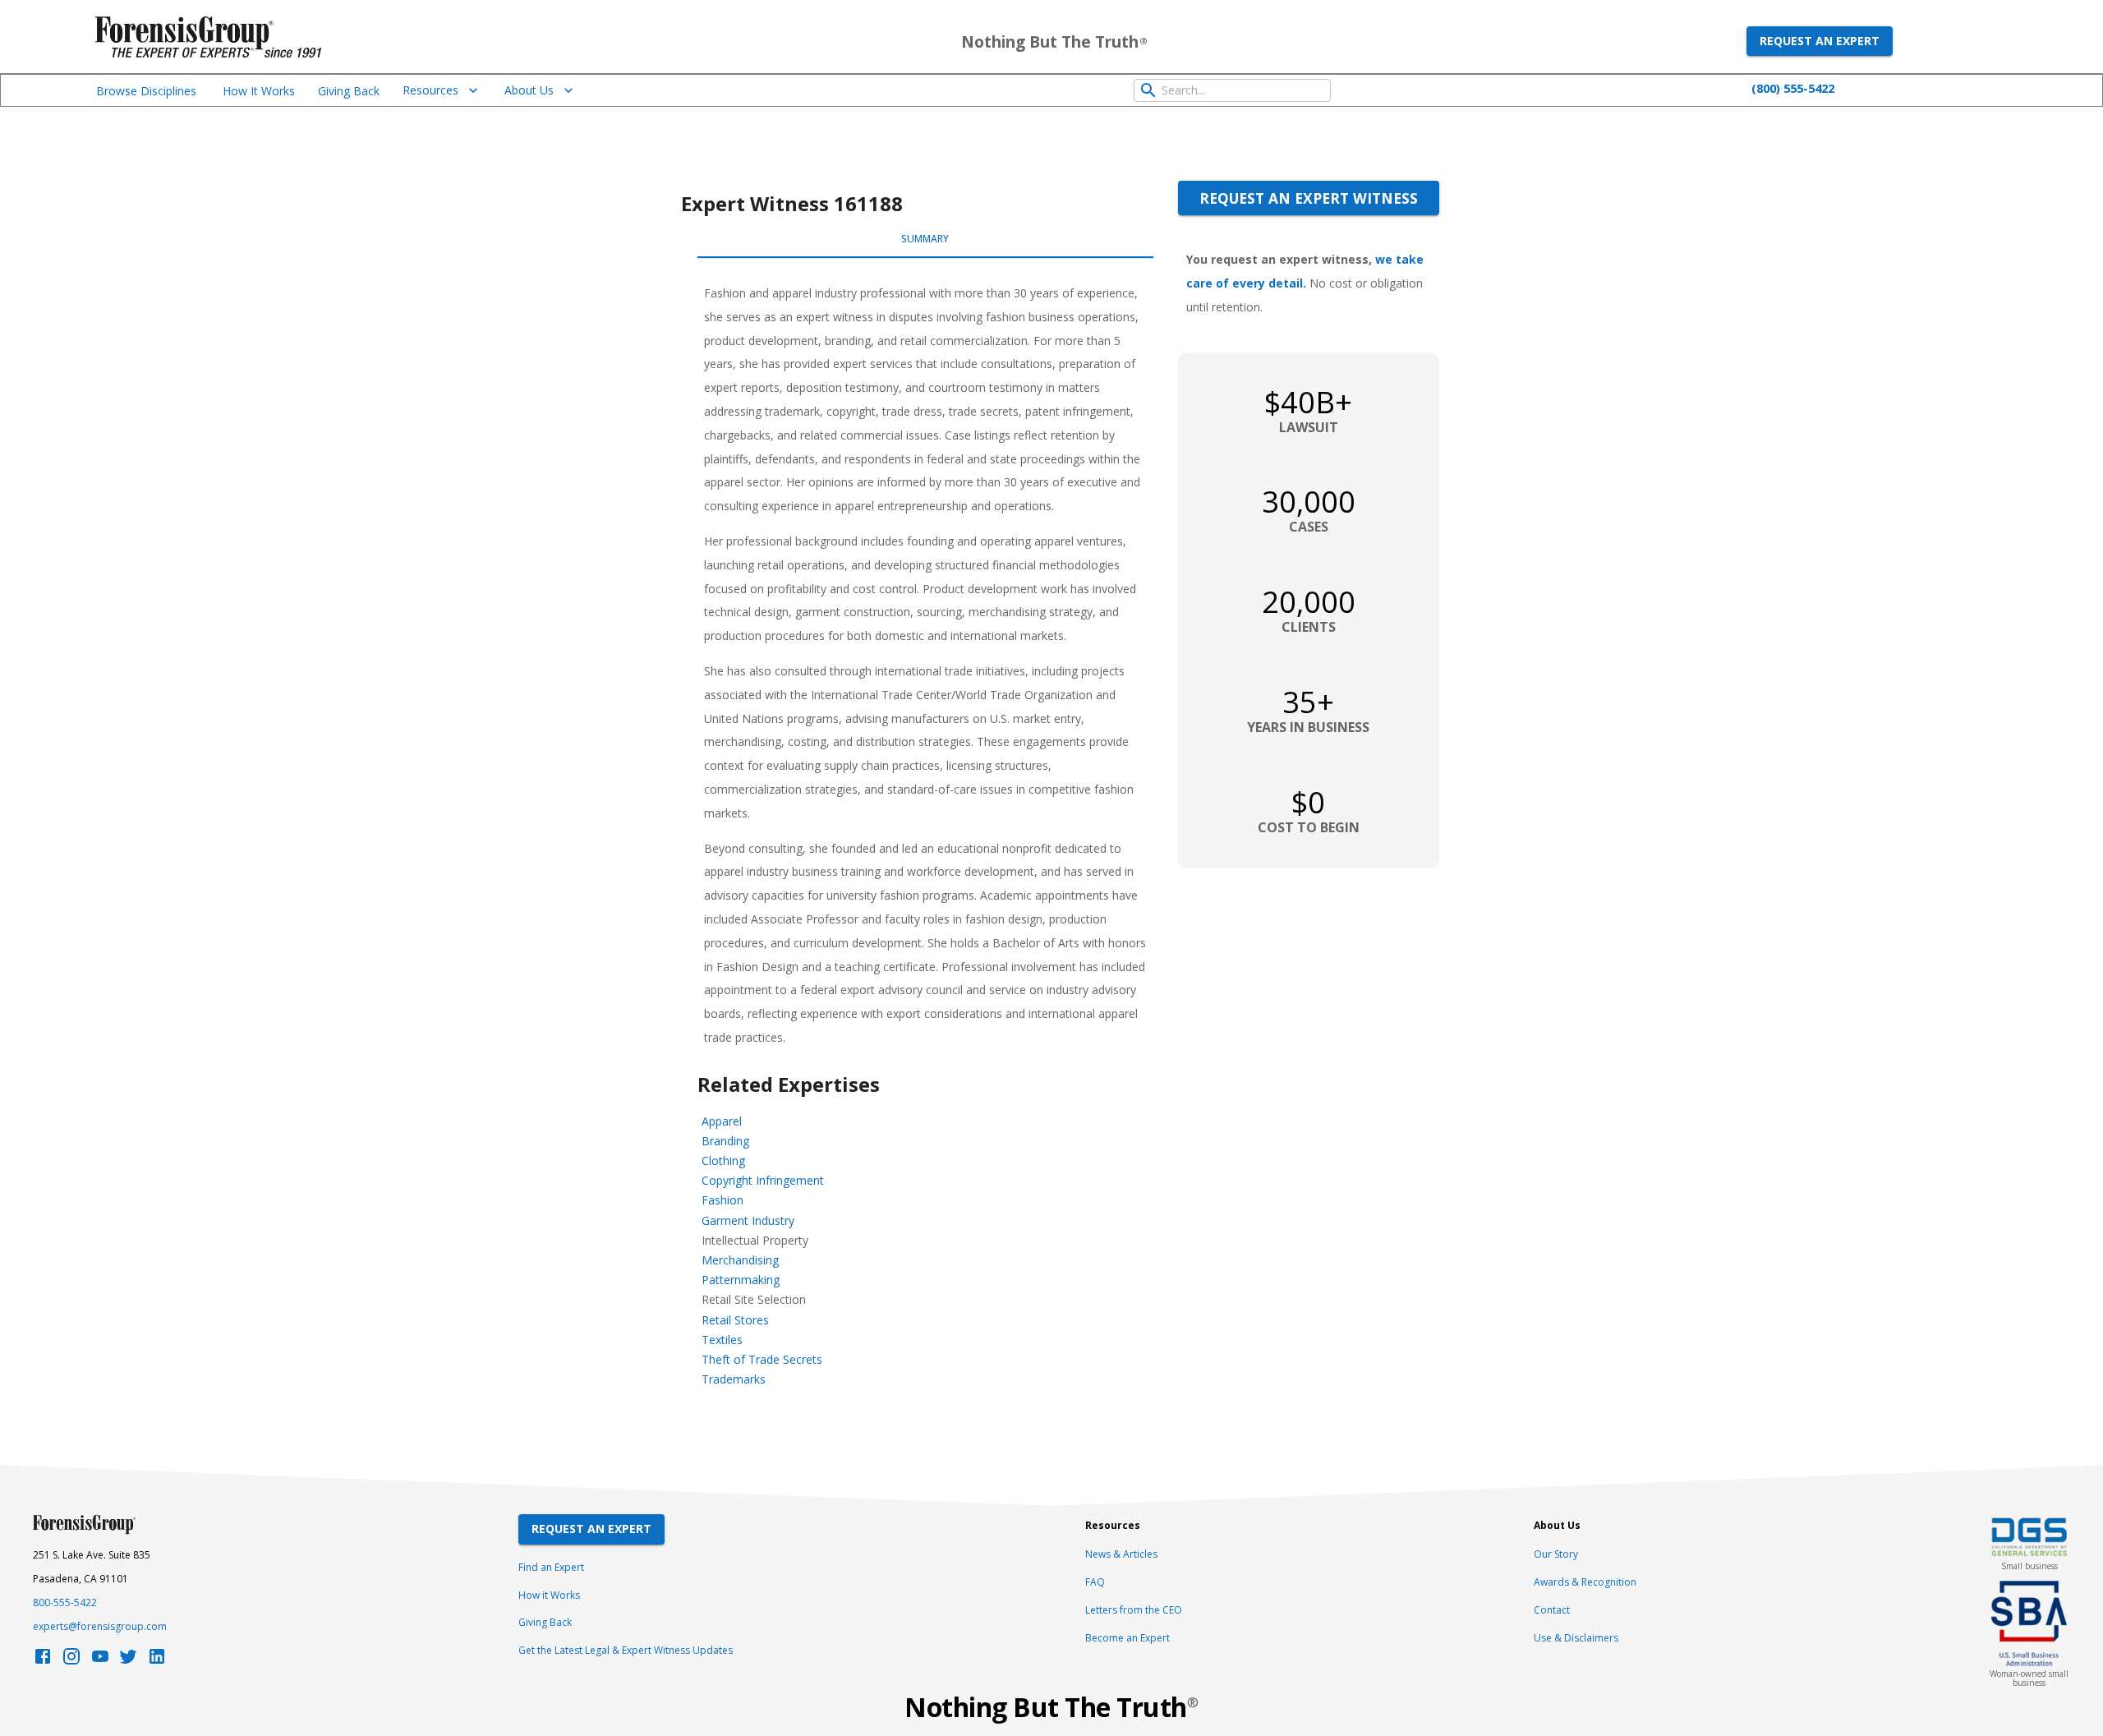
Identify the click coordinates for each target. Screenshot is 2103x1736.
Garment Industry (748, 1220)
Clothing (723, 1160)
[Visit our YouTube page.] (100, 1661)
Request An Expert (591, 1529)
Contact (1552, 1610)
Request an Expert (1820, 41)
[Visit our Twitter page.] (128, 1661)
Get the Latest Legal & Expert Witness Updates (626, 1650)
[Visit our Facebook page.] (43, 1661)
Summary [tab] (925, 239)
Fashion (722, 1200)
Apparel (722, 1121)
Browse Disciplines (146, 91)
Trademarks (734, 1379)
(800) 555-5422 (1793, 88)
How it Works (549, 1595)
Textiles (722, 1340)
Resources (430, 90)
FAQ (1095, 1582)
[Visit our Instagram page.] (71, 1661)
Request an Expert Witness (1309, 198)
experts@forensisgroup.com (100, 1626)
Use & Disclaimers (1576, 1638)
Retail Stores (735, 1320)
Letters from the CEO (1134, 1610)
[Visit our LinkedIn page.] (157, 1661)
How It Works (259, 91)
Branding (725, 1141)
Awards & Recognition (1585, 1582)
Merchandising (740, 1260)
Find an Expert (551, 1567)
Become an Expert (1127, 1638)
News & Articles (1121, 1554)
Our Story (1556, 1554)
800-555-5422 (65, 1602)
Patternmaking (741, 1280)
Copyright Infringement (763, 1180)
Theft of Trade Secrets (762, 1359)
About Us (529, 90)
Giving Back (349, 91)
